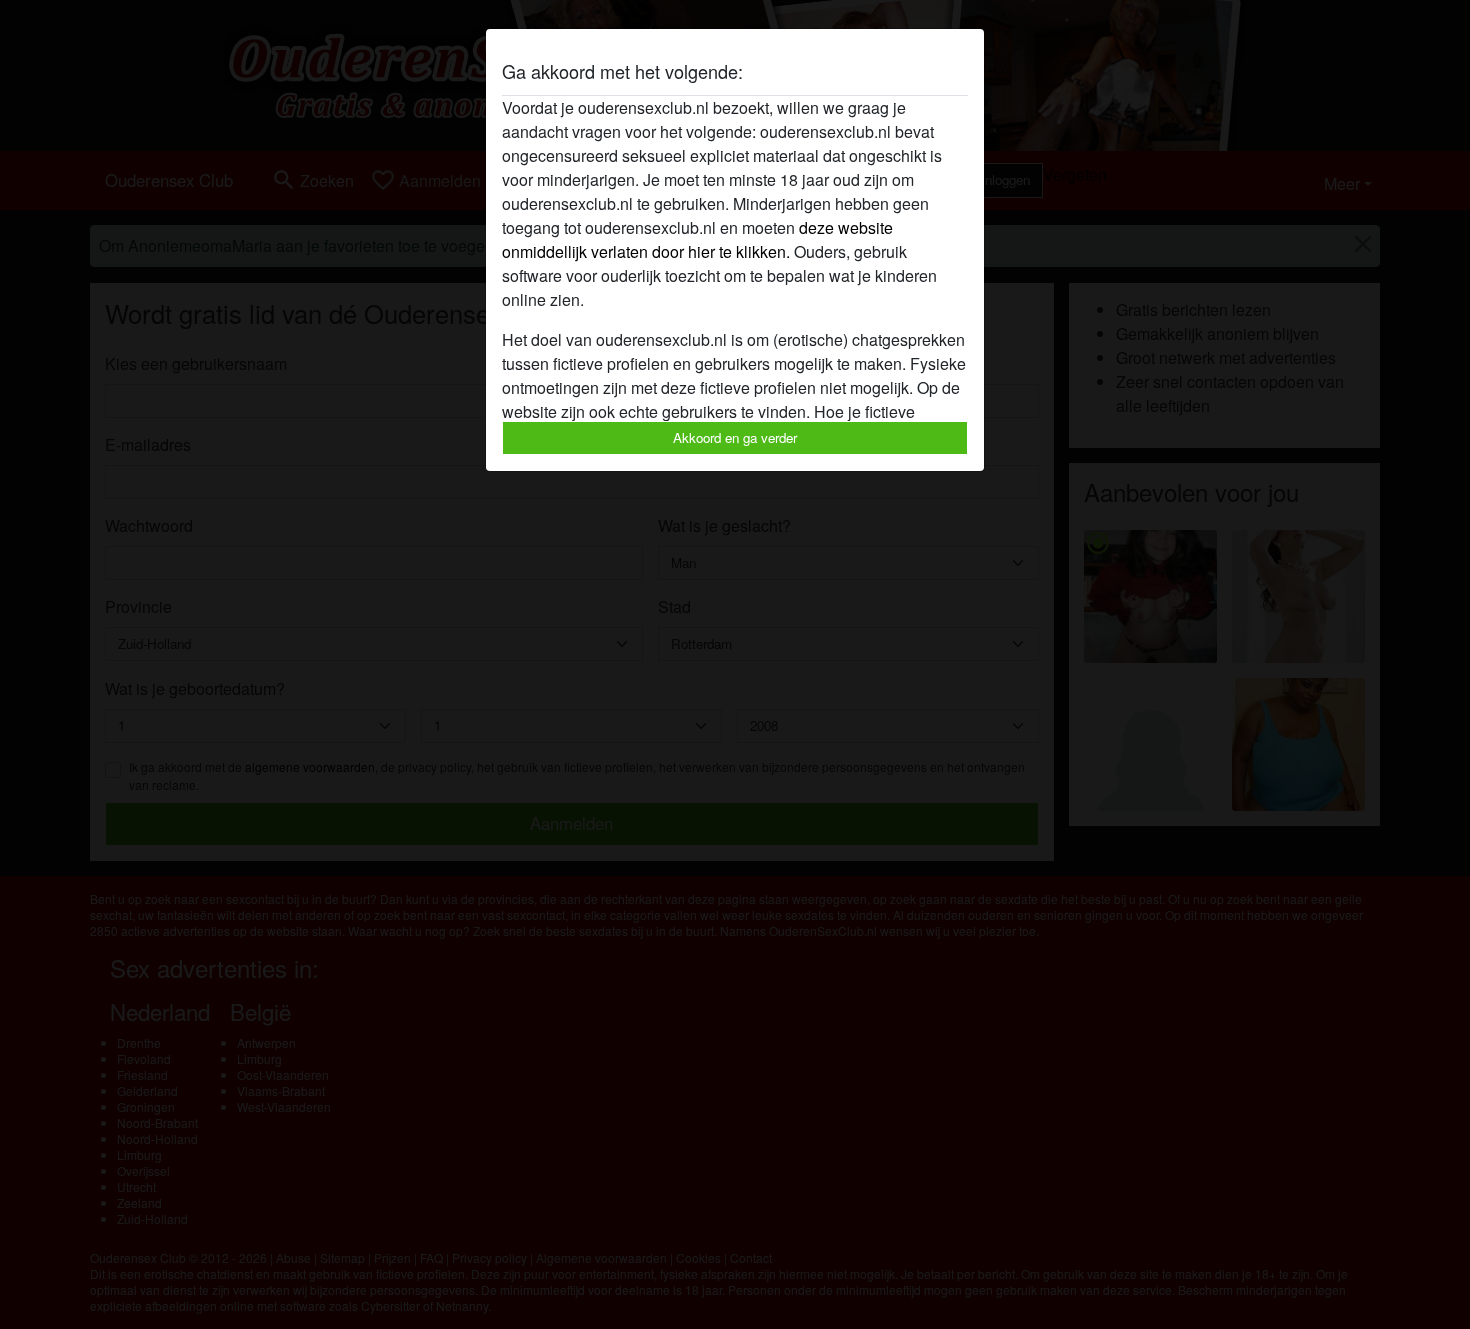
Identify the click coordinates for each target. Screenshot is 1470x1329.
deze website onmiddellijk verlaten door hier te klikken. (697, 239)
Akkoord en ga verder (735, 437)
